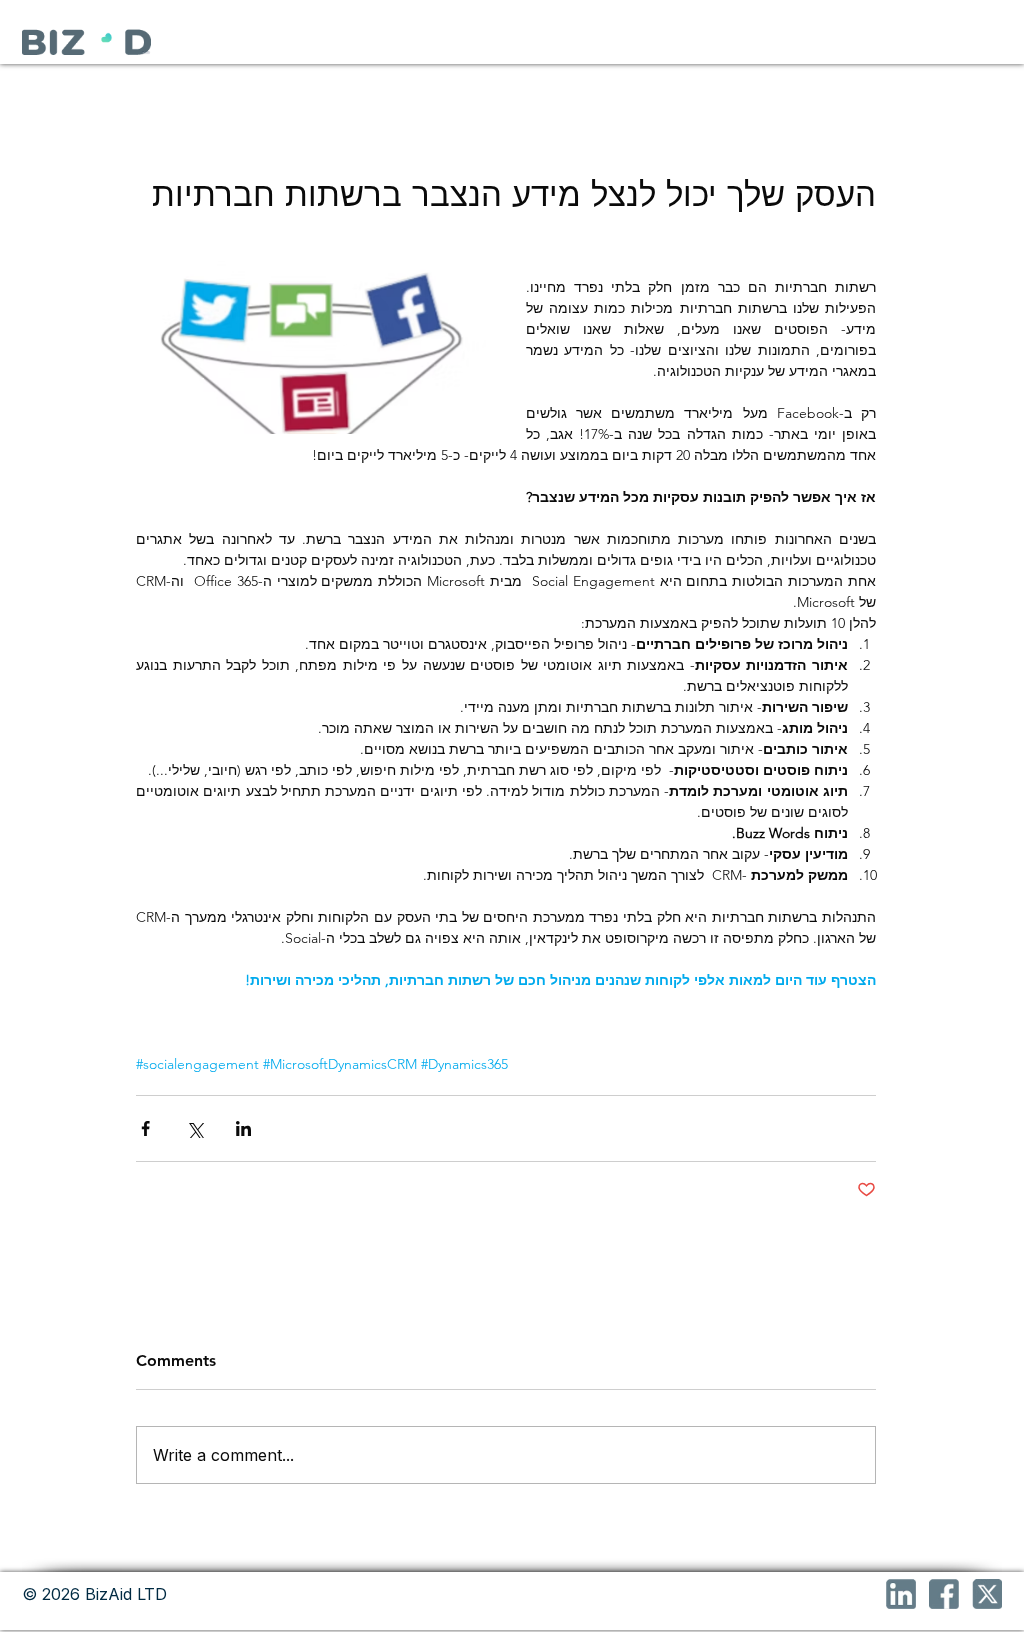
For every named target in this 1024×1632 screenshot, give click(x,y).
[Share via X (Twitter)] (194, 1128)
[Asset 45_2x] (944, 1594)
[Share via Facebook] (145, 1128)
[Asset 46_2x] (901, 1594)
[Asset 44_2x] (987, 1594)
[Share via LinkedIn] (243, 1128)
